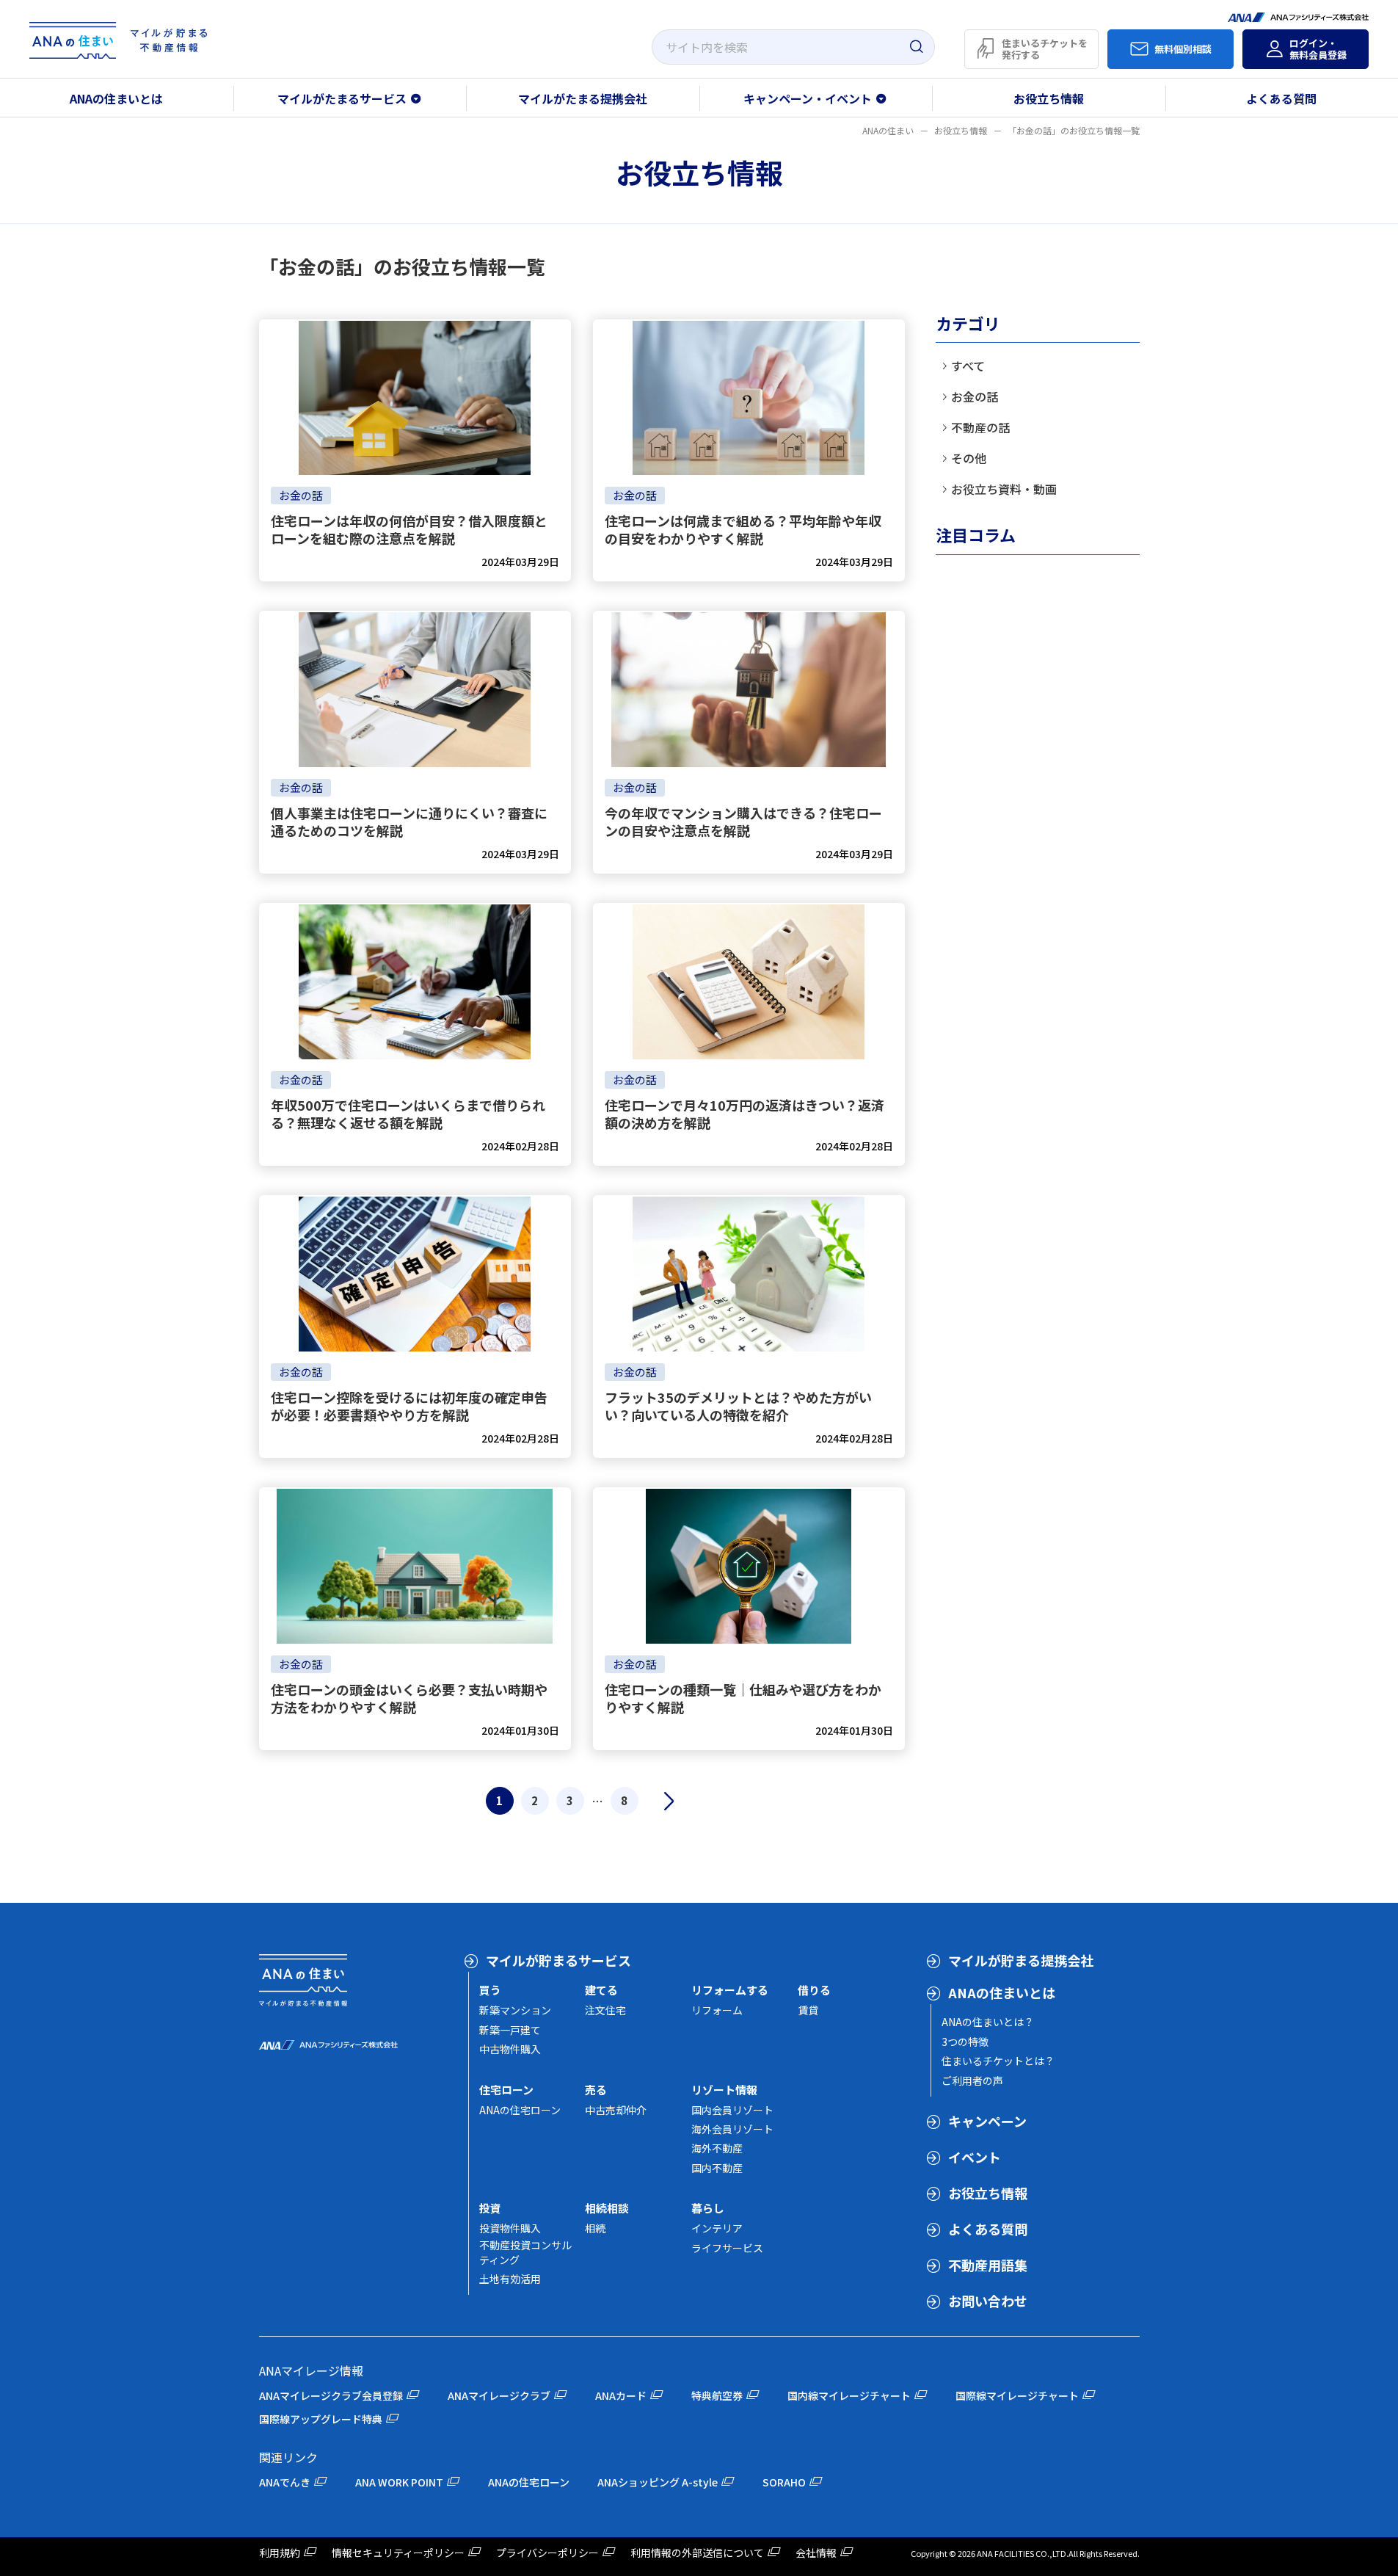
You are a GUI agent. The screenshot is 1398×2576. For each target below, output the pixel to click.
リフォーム (717, 2010)
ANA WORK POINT (399, 2482)
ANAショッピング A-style (658, 2482)
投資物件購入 (510, 2228)
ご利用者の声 (972, 2080)
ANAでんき (285, 2482)
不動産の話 (980, 427)
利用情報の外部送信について (697, 2553)
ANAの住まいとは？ (988, 2022)
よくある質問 (988, 2229)
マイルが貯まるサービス (558, 1960)
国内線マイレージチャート (849, 2395)
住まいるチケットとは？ (998, 2061)
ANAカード (621, 2395)
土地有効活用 (510, 2279)
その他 (969, 458)
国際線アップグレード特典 (321, 2419)
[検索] (916, 47)
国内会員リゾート (732, 2110)
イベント (975, 2157)
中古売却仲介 (616, 2110)
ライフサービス (727, 2248)
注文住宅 (605, 2010)
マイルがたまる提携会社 (583, 98)
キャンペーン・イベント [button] (808, 98)
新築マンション (515, 2010)
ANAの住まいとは (116, 98)
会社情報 (816, 2553)
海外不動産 (717, 2148)
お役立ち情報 (1049, 98)
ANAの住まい (888, 130)
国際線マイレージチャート (1017, 2395)
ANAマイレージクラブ (499, 2395)
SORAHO (784, 2482)
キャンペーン (987, 2121)
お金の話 (975, 396)
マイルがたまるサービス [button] (342, 98)
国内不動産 (717, 2168)
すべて (968, 366)
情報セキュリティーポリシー (398, 2553)
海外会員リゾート (732, 2129)
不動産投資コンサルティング (525, 2252)
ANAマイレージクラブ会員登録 (331, 2395)
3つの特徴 (965, 2042)
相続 (595, 2228)
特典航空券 (717, 2395)
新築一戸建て (510, 2030)
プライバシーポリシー (547, 2553)
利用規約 (280, 2553)
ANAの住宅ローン (520, 2110)
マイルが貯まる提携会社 (1021, 1960)
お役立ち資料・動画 (1004, 489)
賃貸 (808, 2010)
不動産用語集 (988, 2265)
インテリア (717, 2228)
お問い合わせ (988, 2301)
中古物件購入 (510, 2049)
